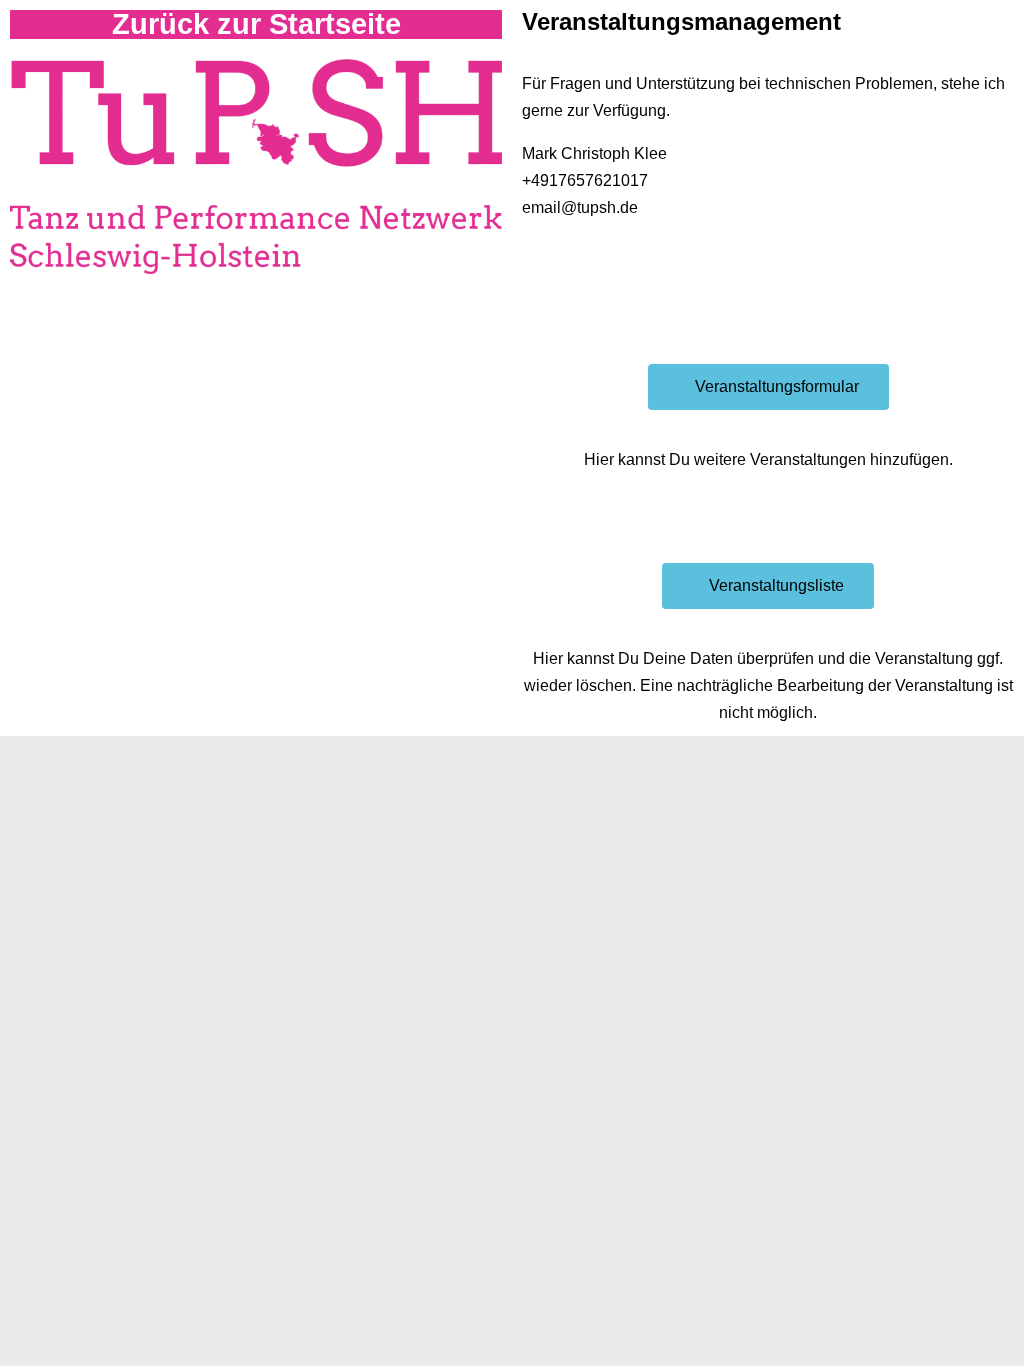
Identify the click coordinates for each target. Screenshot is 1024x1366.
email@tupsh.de (580, 207)
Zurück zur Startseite (256, 24)
